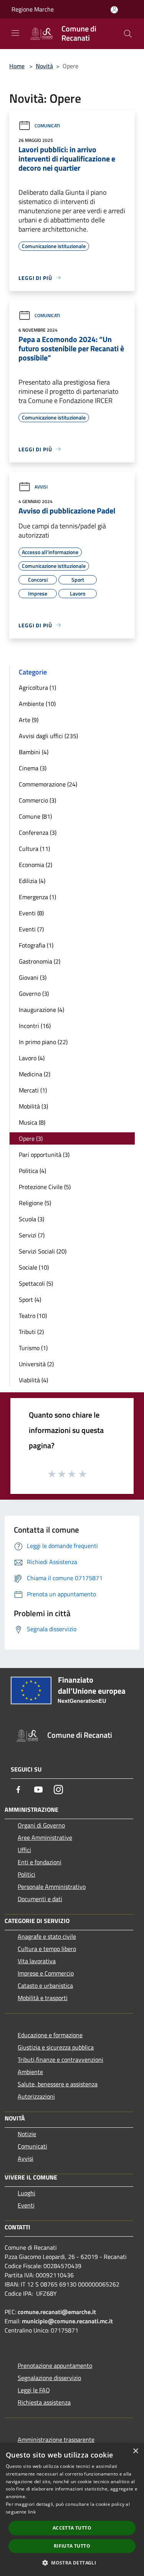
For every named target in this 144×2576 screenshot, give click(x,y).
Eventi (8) (31, 913)
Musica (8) (32, 1122)
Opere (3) (31, 1138)
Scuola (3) (31, 1219)
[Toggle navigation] (15, 33)
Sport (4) (30, 1300)
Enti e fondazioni (40, 1862)
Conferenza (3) (38, 832)
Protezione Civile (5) (45, 1187)
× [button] (135, 2451)
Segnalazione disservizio (49, 2378)
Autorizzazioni (36, 2096)
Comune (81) (35, 816)
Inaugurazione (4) (41, 1010)
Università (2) (36, 1364)
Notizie (27, 2134)
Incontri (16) (35, 1026)
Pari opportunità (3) (44, 1155)
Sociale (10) (34, 1267)
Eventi (26, 2205)
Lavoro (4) (32, 1058)
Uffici (24, 1850)
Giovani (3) (33, 977)
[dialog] (72, 2509)
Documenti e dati (40, 1899)
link (32, 2512)
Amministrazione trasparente (56, 2439)
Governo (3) (34, 994)
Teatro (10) (33, 1316)
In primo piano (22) (43, 1042)
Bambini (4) (34, 752)
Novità (44, 66)
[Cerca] (128, 34)
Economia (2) (36, 865)
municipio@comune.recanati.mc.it (67, 2321)
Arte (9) (29, 720)
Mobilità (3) (33, 1106)
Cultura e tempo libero (47, 1949)
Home (17, 66)
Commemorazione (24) (48, 784)
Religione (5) (35, 1203)
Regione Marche (33, 9)
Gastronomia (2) (40, 961)
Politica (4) (32, 1171)
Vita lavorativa (37, 1961)
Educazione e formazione (50, 2035)
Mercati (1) (33, 1090)
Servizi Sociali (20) (43, 1251)
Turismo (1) (33, 1348)
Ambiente (30, 2072)
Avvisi (41, 487)
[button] (72, 2563)
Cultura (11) (34, 849)
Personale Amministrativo (52, 1887)
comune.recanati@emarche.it (57, 2312)
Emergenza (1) (37, 897)
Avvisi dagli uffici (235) (48, 736)
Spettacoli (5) (36, 1283)
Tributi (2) (31, 1332)
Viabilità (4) (33, 1380)
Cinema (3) (33, 768)
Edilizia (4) (32, 881)
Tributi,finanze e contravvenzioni (60, 2059)
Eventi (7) (31, 929)
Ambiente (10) (37, 704)
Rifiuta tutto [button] (72, 2546)
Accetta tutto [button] (72, 2528)
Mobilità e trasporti (43, 1998)
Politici (26, 1874)
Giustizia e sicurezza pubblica (56, 2047)
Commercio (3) (37, 800)
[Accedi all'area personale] (114, 10)
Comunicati (47, 126)
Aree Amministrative (45, 1837)
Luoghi (26, 2193)
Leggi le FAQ (34, 2390)
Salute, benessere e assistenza (58, 2084)
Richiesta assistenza (44, 2402)
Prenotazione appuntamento (55, 2365)
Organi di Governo (41, 1825)
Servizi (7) (32, 1235)
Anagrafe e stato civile (47, 1936)
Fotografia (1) (36, 945)
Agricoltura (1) (37, 688)
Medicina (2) (35, 1074)
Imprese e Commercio (46, 1973)
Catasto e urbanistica (45, 1985)
